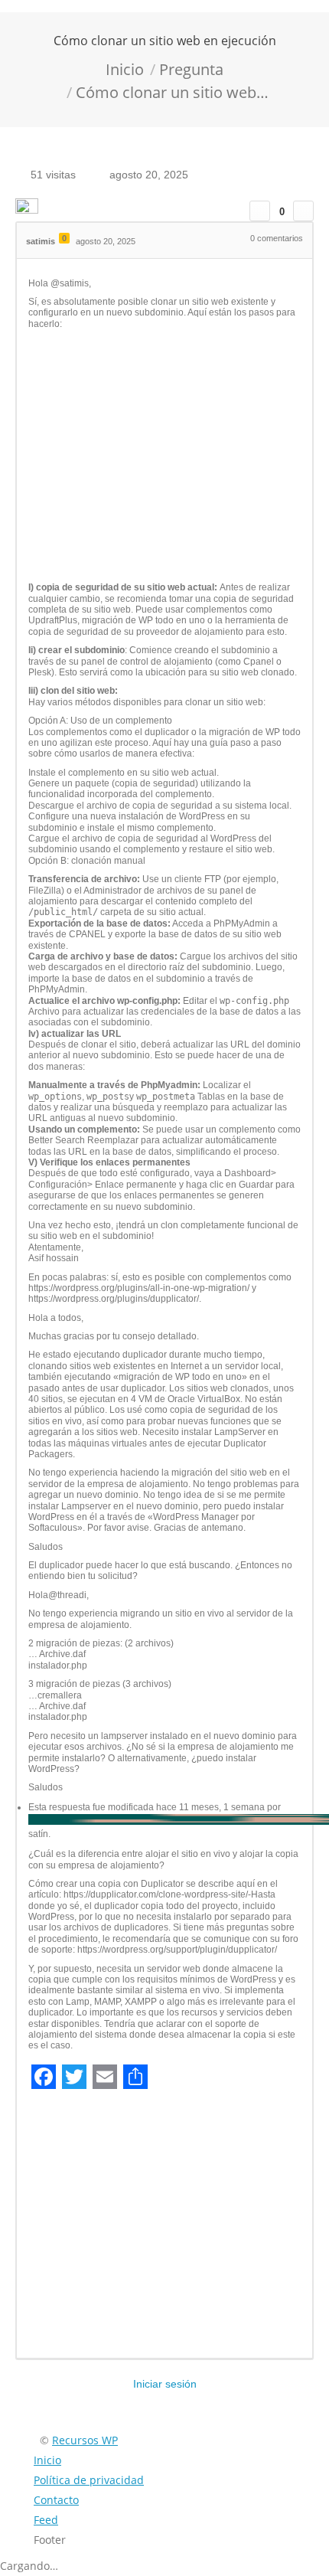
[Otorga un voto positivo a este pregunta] (260, 211)
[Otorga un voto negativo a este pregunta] (303, 211)
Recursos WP (85, 2440)
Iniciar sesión (165, 2384)
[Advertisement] (164, 456)
